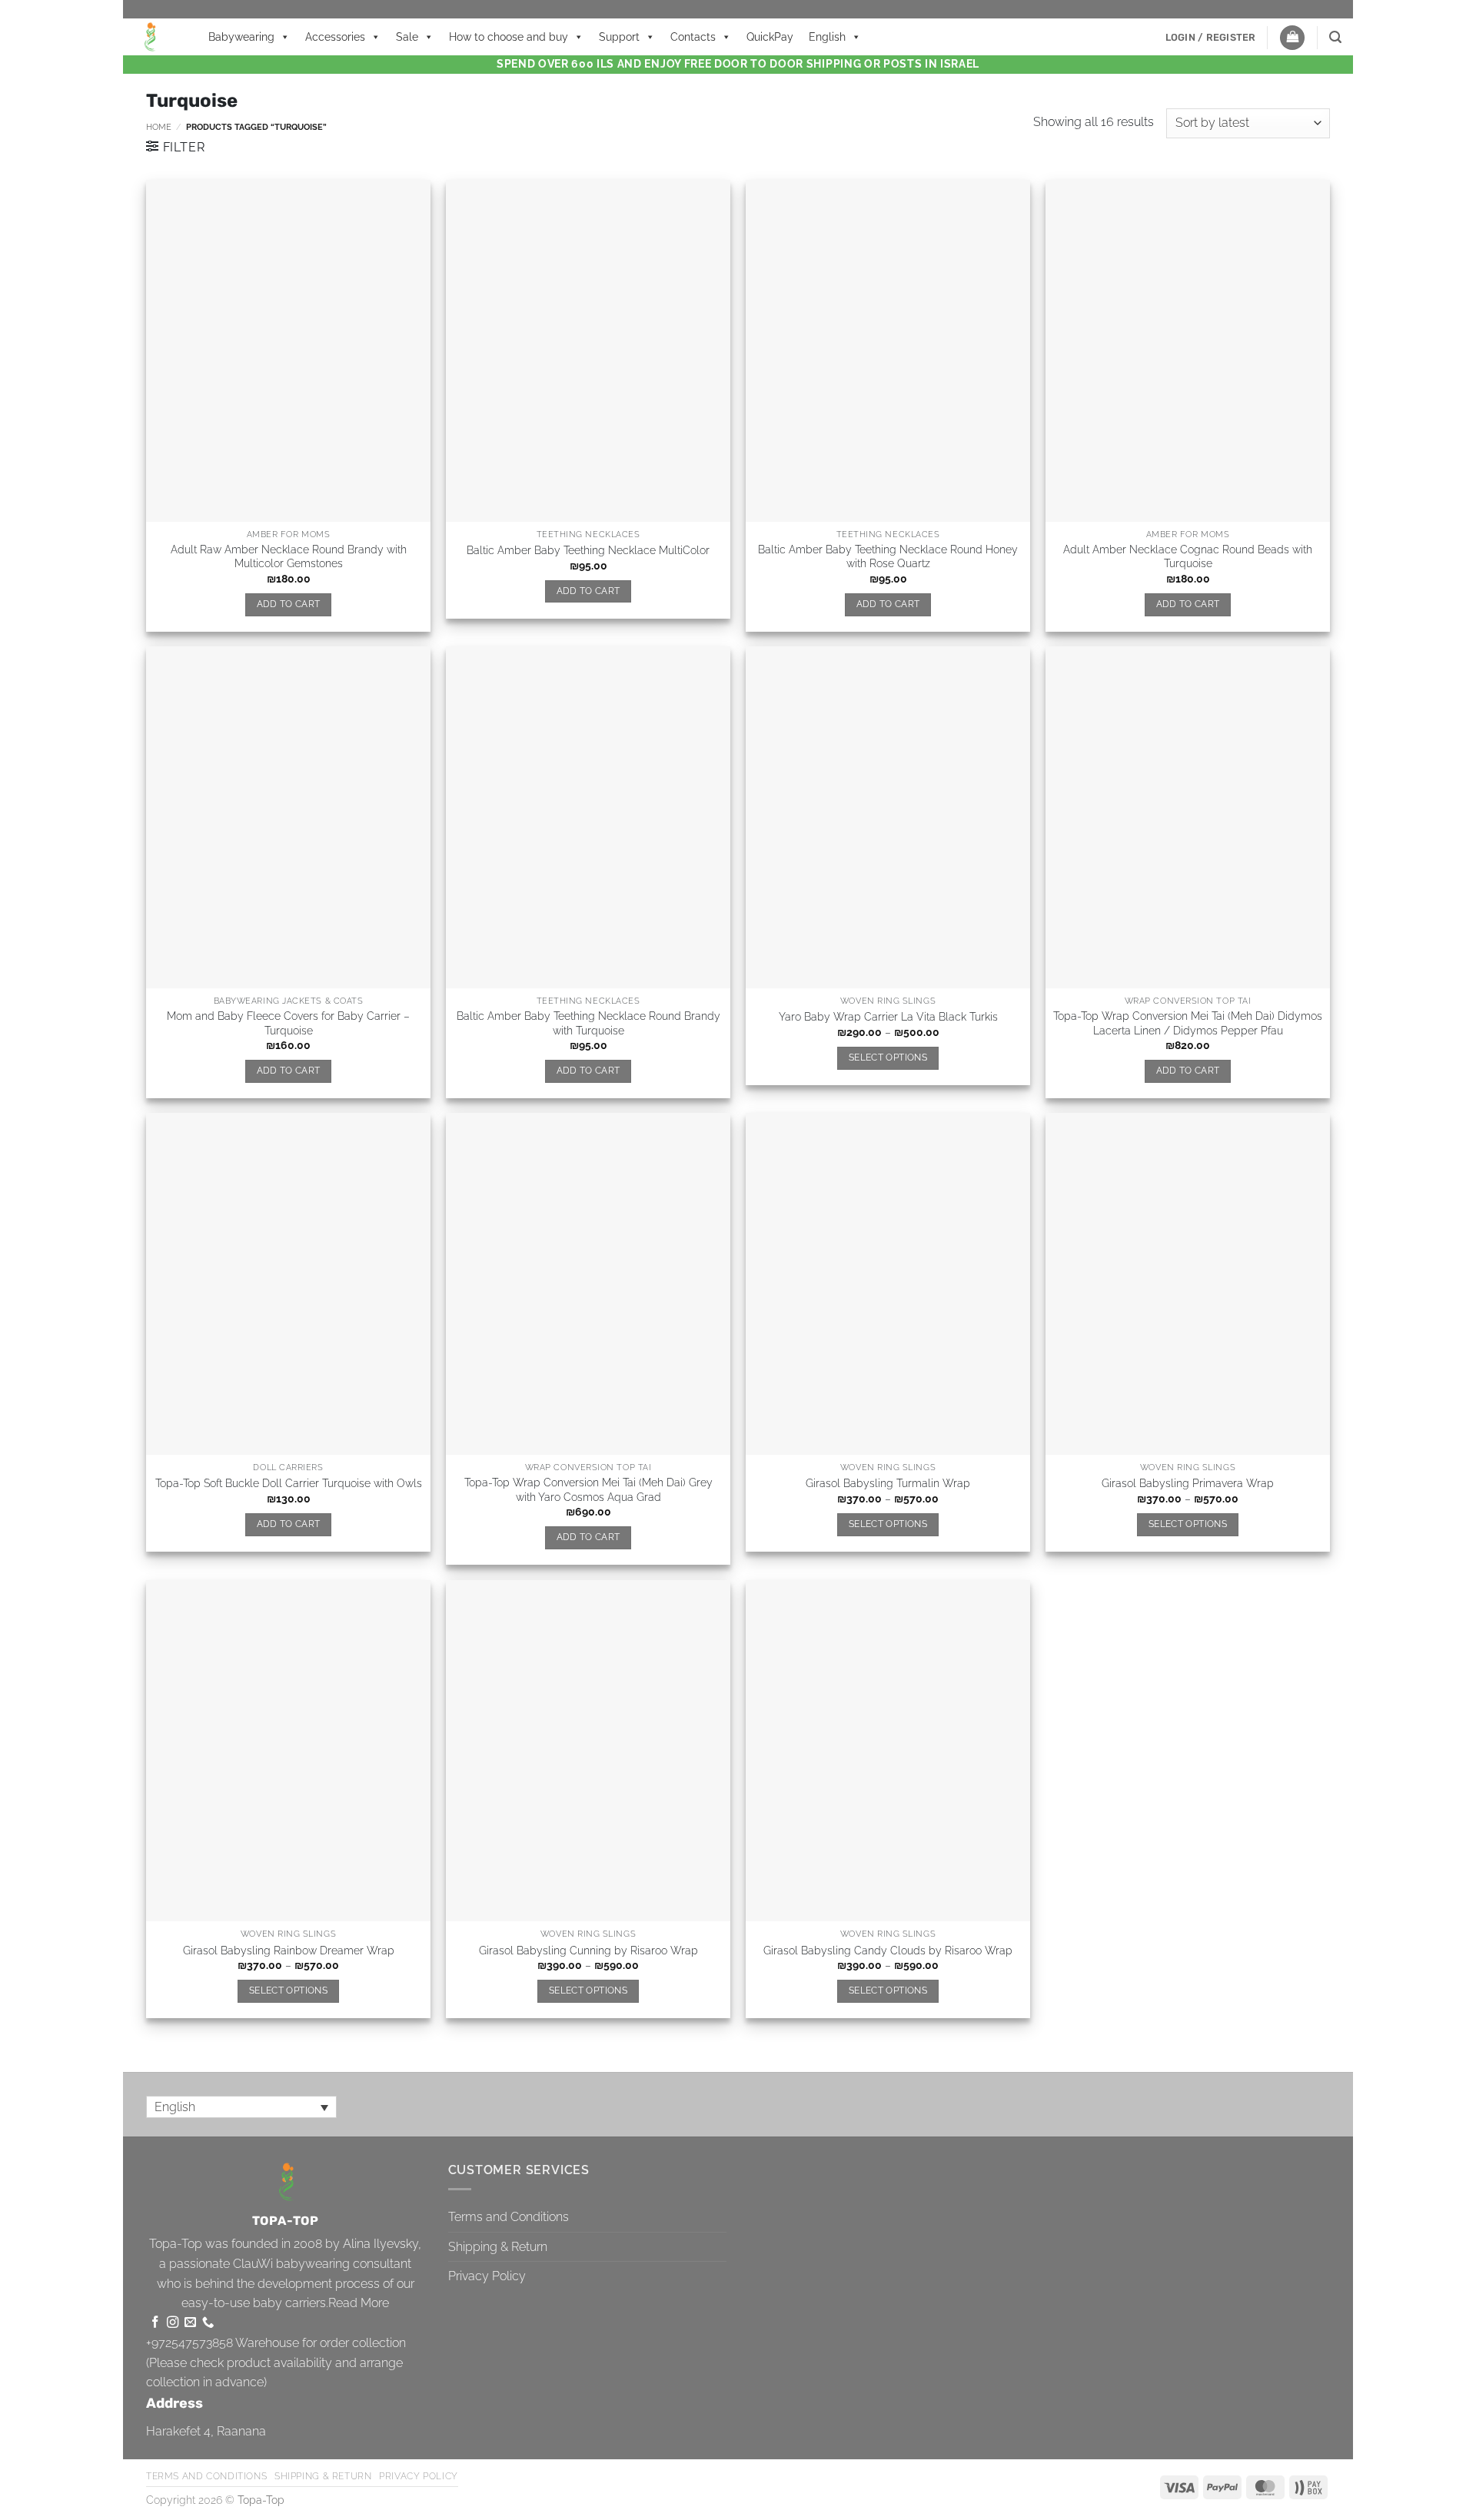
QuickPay (770, 37)
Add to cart (289, 604)
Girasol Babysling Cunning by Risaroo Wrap (588, 1950)
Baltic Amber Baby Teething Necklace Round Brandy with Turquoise (588, 1023)
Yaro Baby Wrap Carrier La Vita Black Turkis (888, 1016)
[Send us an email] (190, 2323)
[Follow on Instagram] (173, 2323)
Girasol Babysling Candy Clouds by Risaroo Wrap (888, 1950)
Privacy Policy (487, 2276)
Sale (407, 37)
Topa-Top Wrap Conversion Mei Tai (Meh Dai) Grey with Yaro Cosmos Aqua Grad (588, 1489)
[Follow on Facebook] (155, 2323)
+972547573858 (189, 2343)
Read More (359, 2303)
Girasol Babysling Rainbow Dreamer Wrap (289, 1950)
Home (159, 127)
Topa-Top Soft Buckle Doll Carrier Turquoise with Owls (289, 1483)
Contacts (693, 37)
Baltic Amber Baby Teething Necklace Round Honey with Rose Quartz (888, 556)
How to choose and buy (509, 37)
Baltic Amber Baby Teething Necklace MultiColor (588, 550)
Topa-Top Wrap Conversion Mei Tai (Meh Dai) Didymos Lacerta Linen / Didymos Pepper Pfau (1188, 1023)
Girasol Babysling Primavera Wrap (1188, 1483)
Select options (888, 1057)
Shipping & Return (498, 2247)
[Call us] (208, 2323)
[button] (1211, 38)
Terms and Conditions (509, 2217)
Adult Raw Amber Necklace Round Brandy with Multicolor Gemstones (289, 556)
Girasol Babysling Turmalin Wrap (888, 1483)
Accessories (335, 37)
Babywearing (241, 37)
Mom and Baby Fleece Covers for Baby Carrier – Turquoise (288, 1023)
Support (619, 37)
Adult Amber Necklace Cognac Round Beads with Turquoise (1188, 556)
